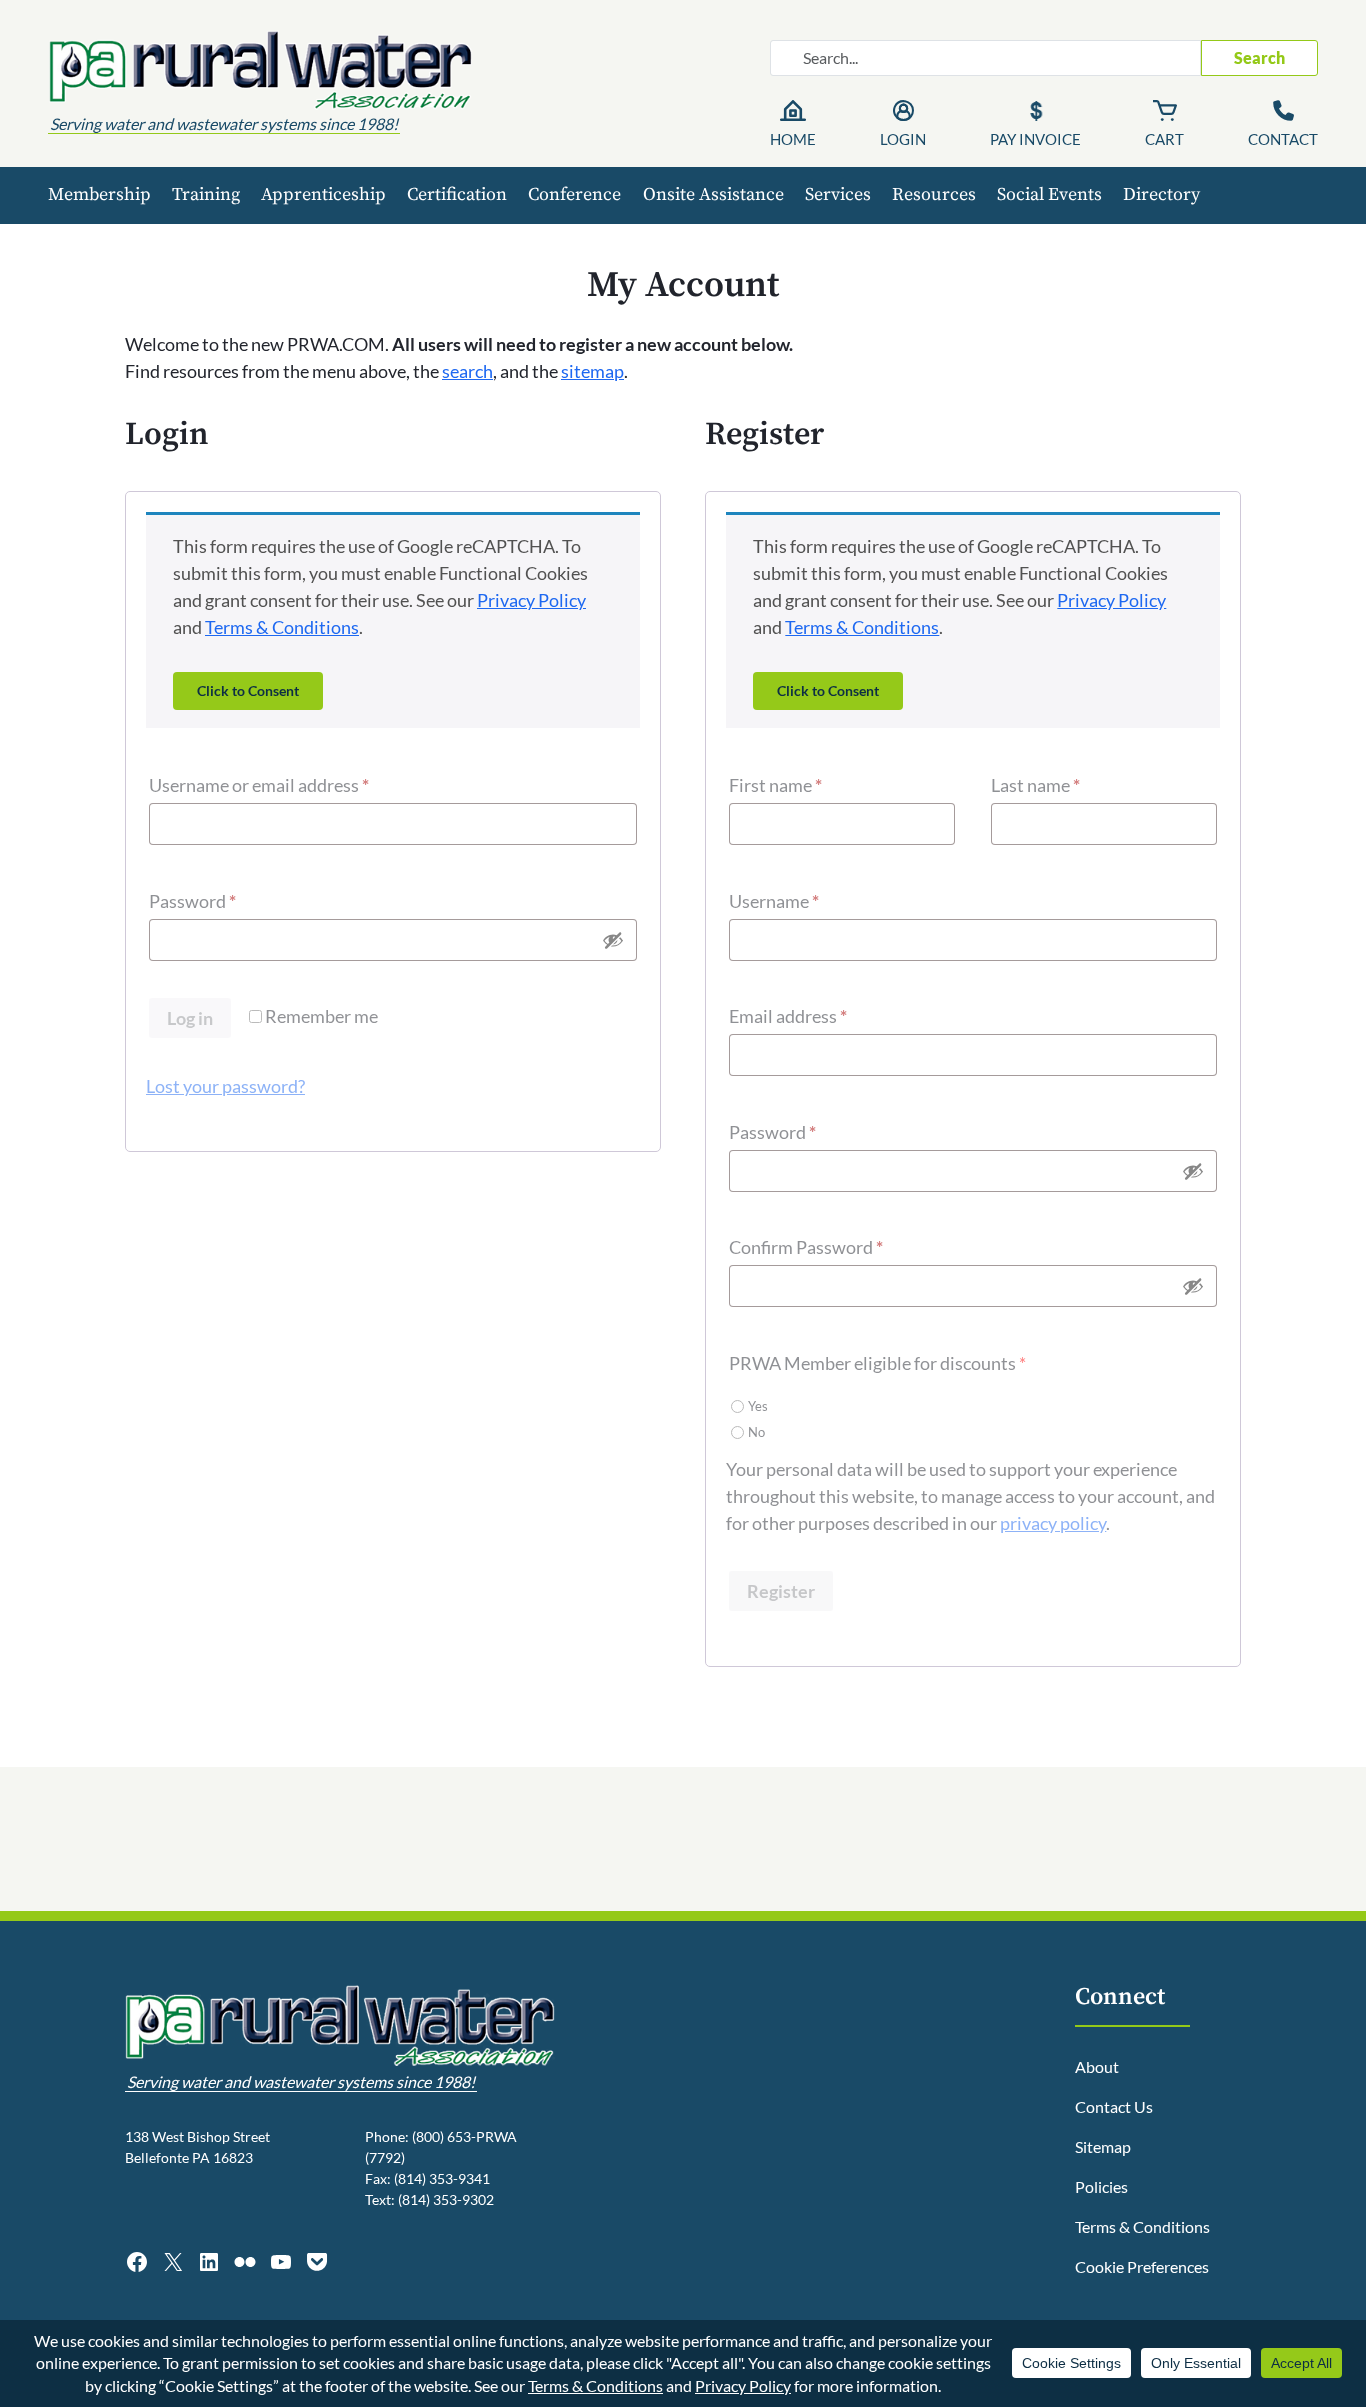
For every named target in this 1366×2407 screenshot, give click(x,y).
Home (793, 139)
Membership (99, 194)
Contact (1283, 139)
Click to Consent (248, 690)
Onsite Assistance (713, 194)
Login (903, 139)
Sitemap (1103, 2146)
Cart (1164, 139)
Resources (934, 194)
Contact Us (1114, 2106)
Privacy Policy (531, 600)
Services (838, 194)
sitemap (592, 371)
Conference (574, 194)
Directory (1161, 194)
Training (206, 194)
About (1097, 2066)
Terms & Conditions (282, 627)
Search (1259, 57)
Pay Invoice (1035, 139)
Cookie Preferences (1142, 2266)
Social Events (1049, 194)
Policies (1101, 2186)
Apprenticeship (323, 194)
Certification (457, 194)
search (467, 371)
